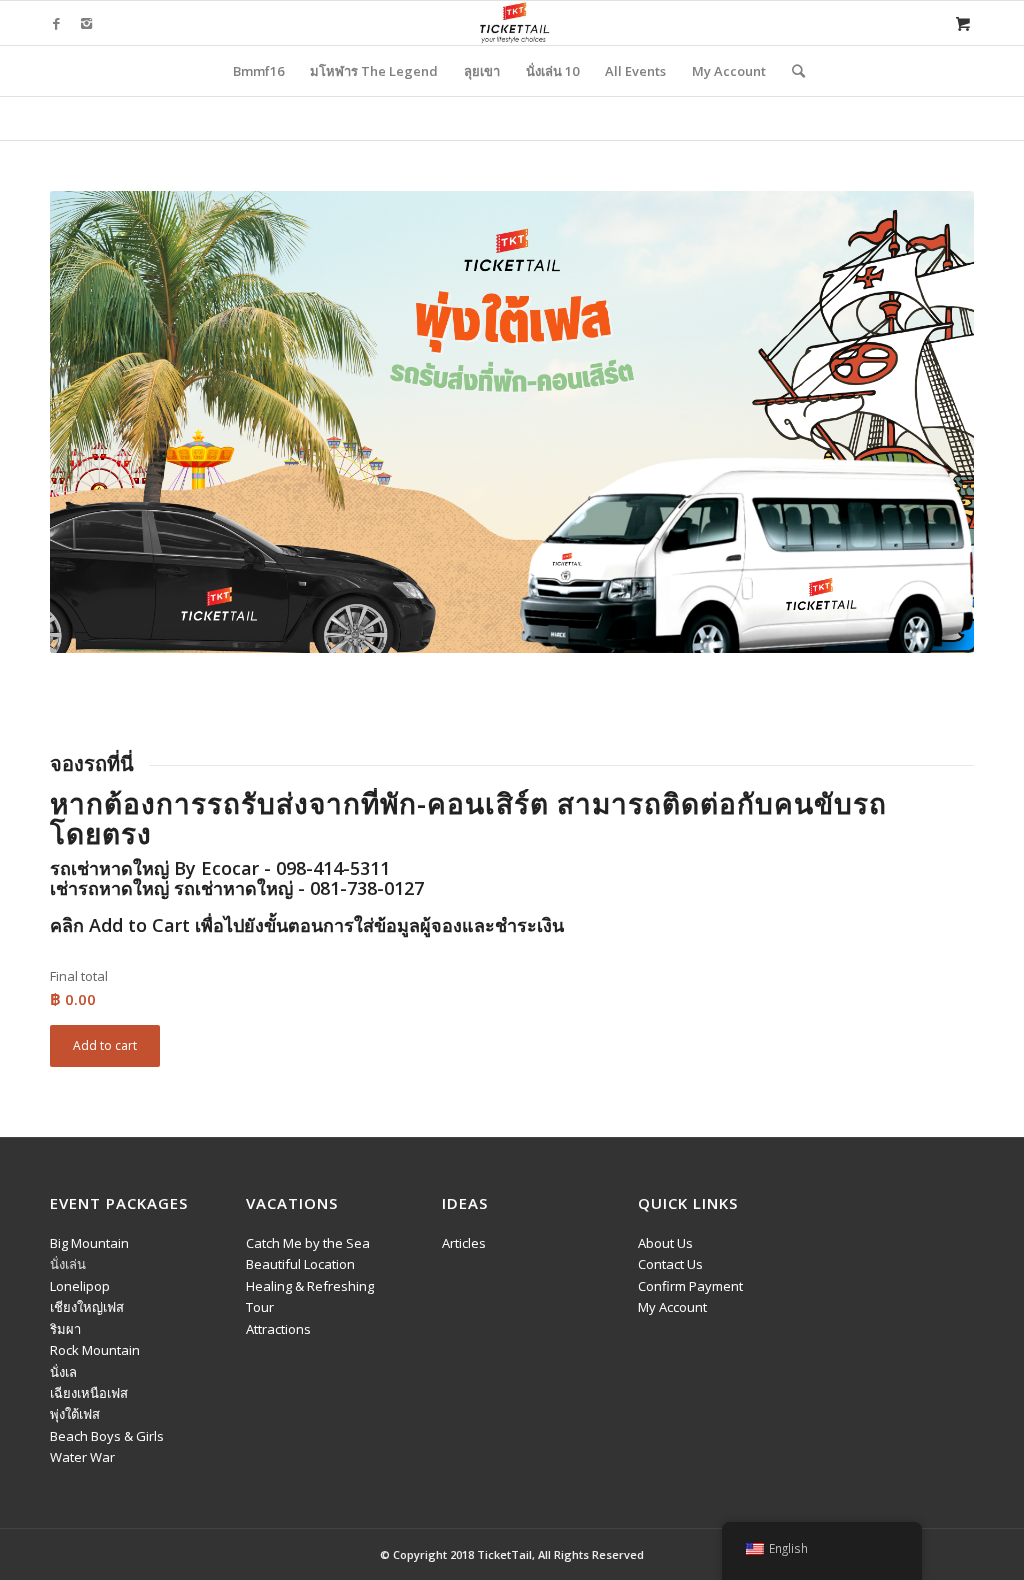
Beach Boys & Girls (107, 1436)
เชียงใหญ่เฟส (87, 1307)
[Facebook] (56, 23)
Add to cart (105, 1045)
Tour (260, 1307)
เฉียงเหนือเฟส (89, 1393)
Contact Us (670, 1264)
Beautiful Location (300, 1264)
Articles (464, 1243)
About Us (665, 1243)
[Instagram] (86, 23)
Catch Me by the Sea (308, 1243)
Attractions (278, 1329)
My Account (672, 1307)
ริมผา (65, 1329)
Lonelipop (80, 1286)
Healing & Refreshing (310, 1286)
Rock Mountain (95, 1350)
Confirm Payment (690, 1286)
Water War (82, 1457)
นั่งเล (63, 1372)
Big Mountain (89, 1243)
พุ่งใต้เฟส (75, 1414)
